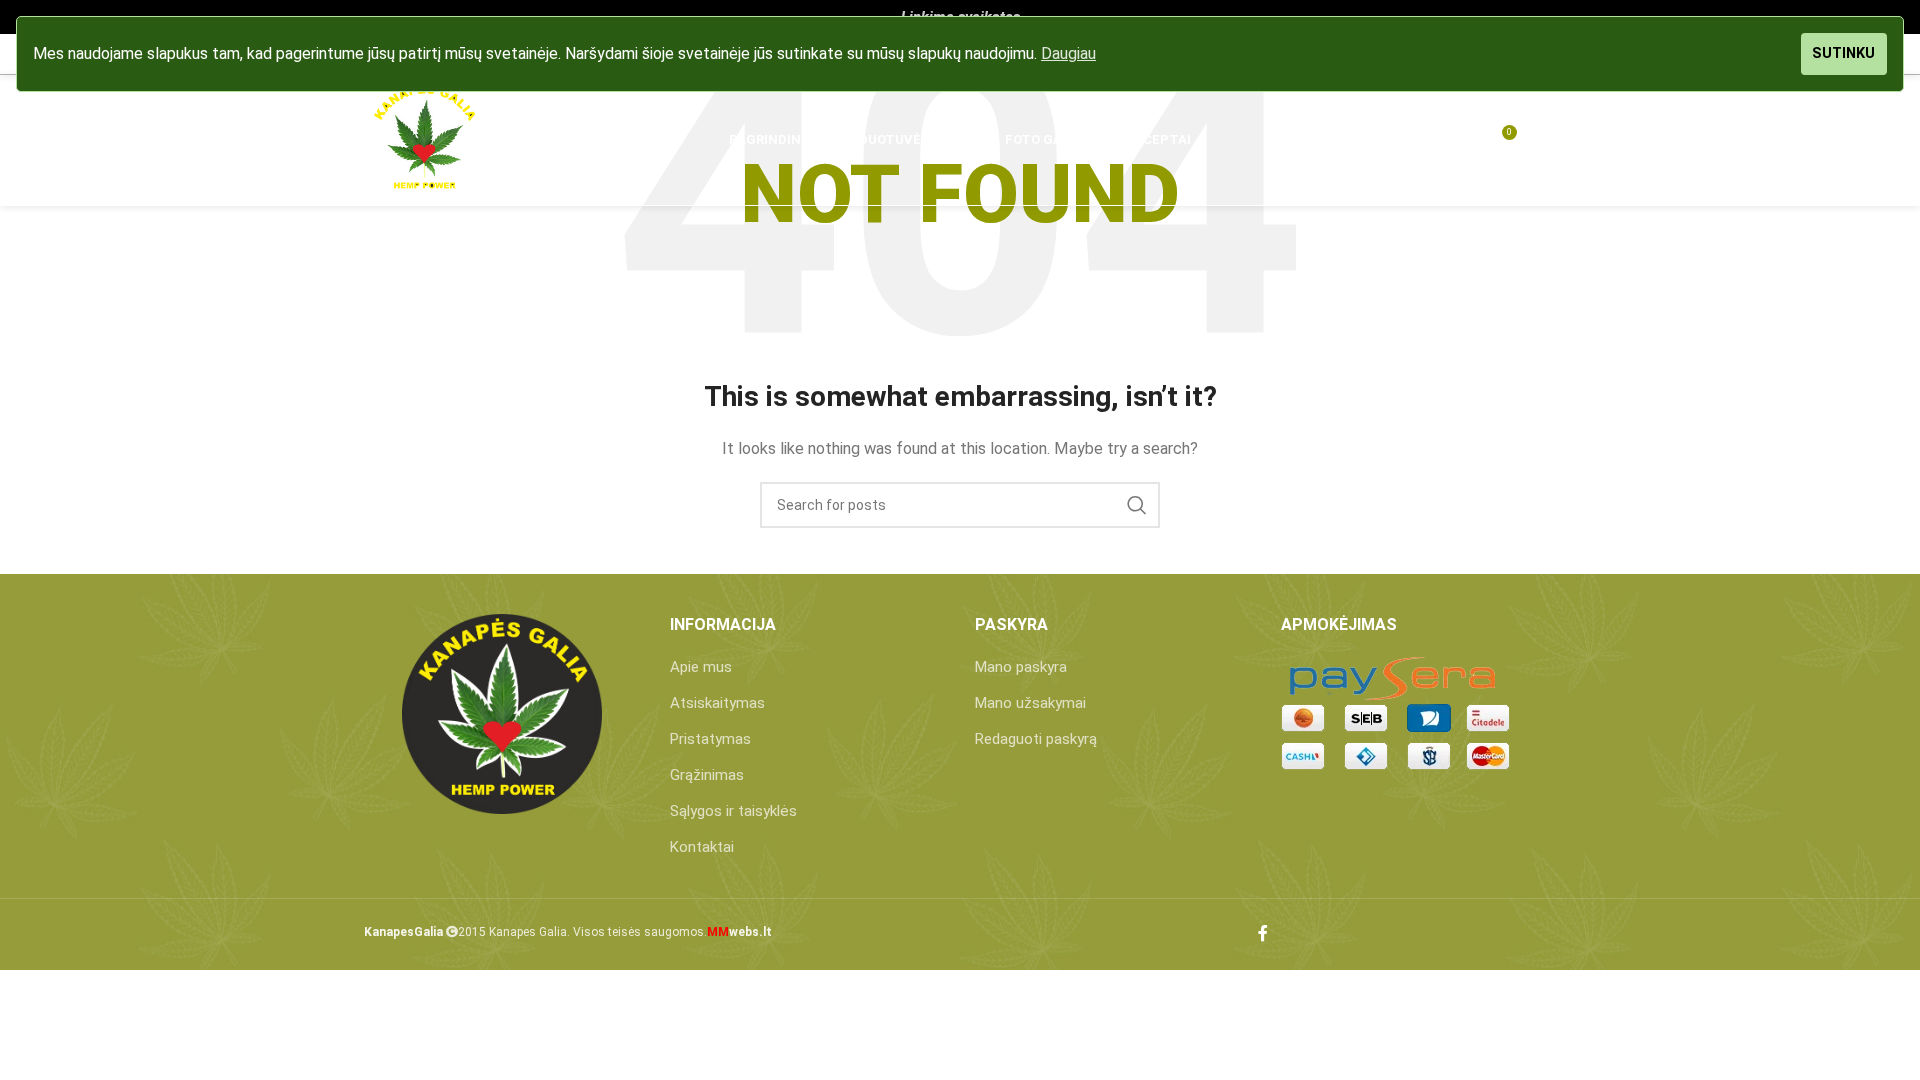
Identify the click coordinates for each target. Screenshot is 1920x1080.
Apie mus (701, 667)
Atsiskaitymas (717, 703)
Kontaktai (702, 847)
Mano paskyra (1021, 667)
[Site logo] (424, 139)
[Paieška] (1387, 140)
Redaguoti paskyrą (1036, 739)
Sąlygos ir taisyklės (733, 811)
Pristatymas (710, 739)
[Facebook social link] (1263, 934)
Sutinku (1843, 53)
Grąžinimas (707, 775)
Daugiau (1068, 53)
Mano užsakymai (1030, 703)
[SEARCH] (1137, 505)
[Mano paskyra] (1427, 140)
